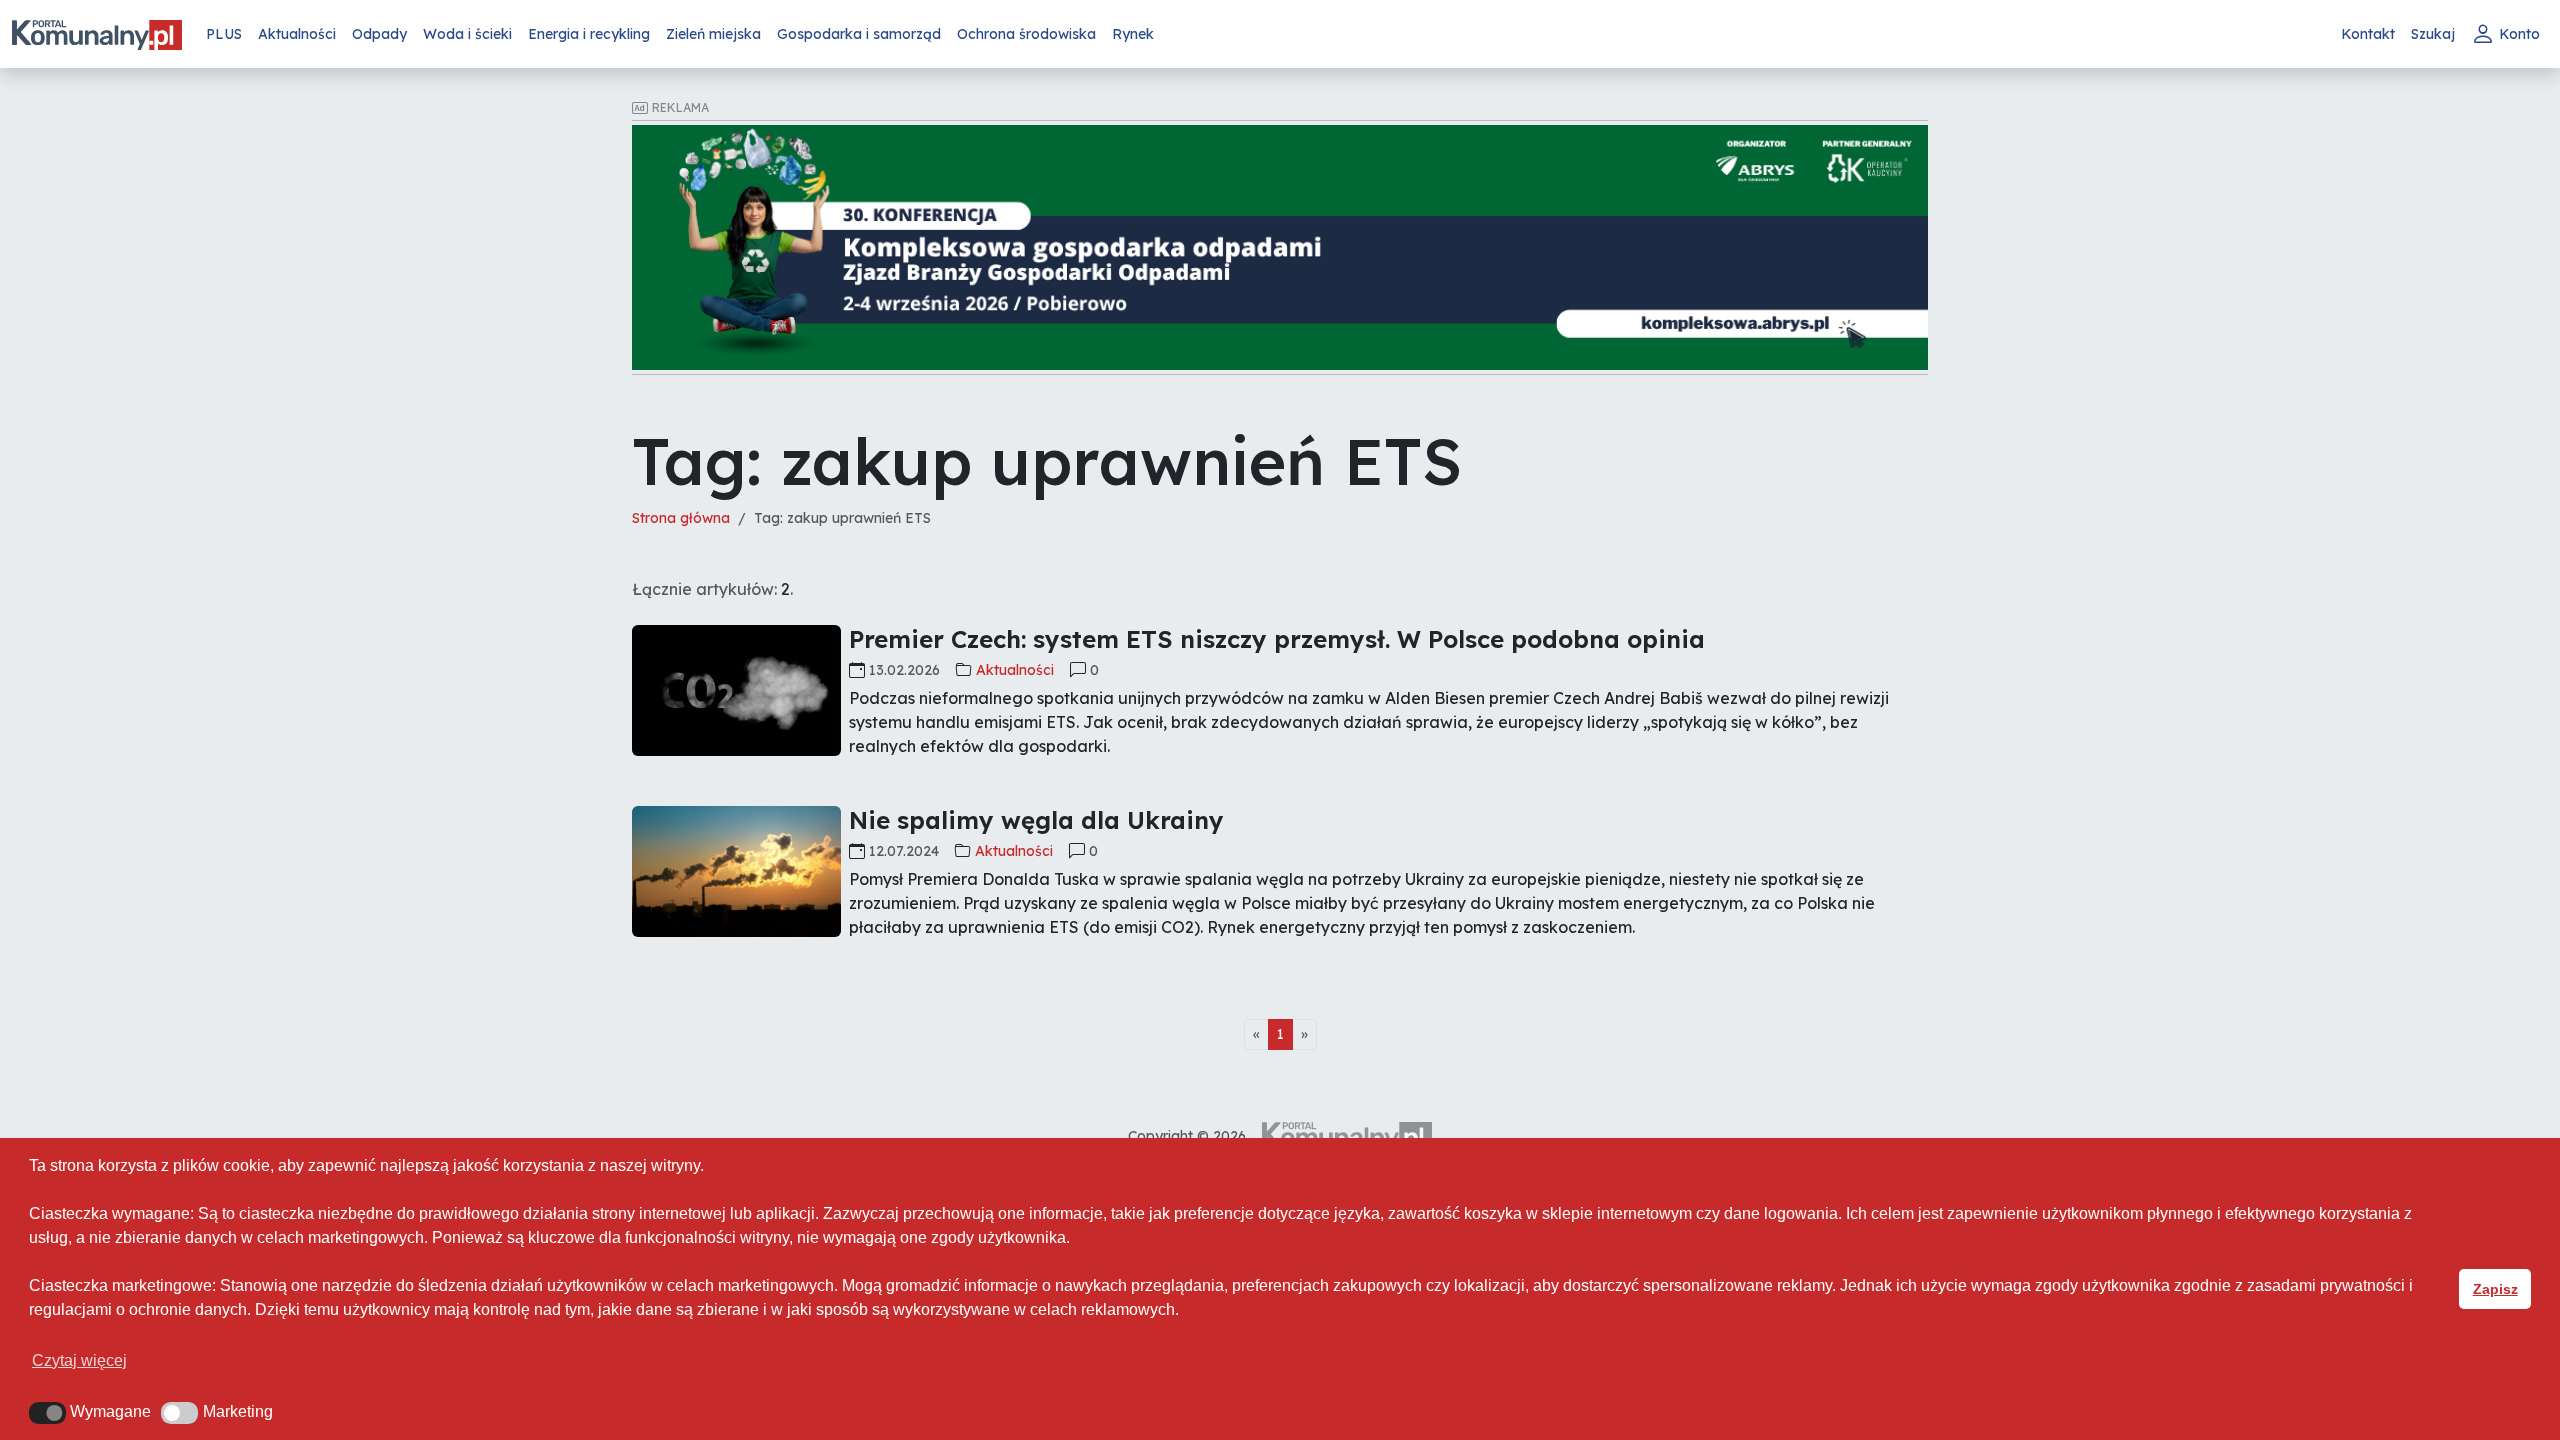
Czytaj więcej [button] (79, 1360)
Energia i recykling (589, 34)
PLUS (224, 34)
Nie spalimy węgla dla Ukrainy (1036, 820)
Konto (2519, 34)
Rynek (1133, 34)
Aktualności (297, 34)
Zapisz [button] (2495, 1289)
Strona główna (681, 518)
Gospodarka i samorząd (859, 34)
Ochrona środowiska (1026, 34)
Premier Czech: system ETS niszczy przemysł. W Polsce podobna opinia (1277, 639)
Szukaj (2433, 34)
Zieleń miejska (713, 34)
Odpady (379, 34)
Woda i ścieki (467, 34)
